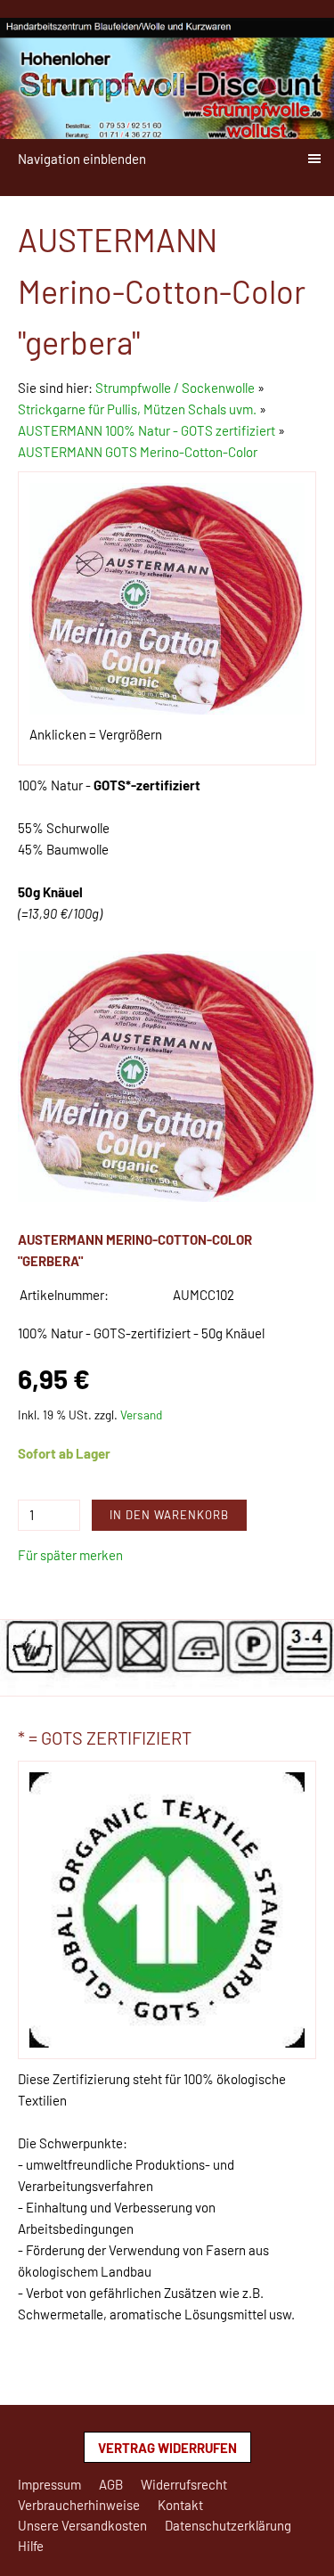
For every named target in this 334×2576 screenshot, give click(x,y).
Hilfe (31, 2546)
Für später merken (70, 1555)
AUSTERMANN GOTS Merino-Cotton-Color (138, 452)
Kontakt (180, 2505)
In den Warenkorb (169, 1515)
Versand (141, 1415)
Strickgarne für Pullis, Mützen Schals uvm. (137, 409)
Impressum (49, 2484)
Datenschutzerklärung (228, 2525)
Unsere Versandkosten (82, 2525)
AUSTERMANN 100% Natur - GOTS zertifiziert (147, 430)
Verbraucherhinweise (79, 2505)
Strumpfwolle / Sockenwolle (176, 388)
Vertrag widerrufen (167, 2448)
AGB (111, 2484)
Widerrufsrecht (184, 2484)
